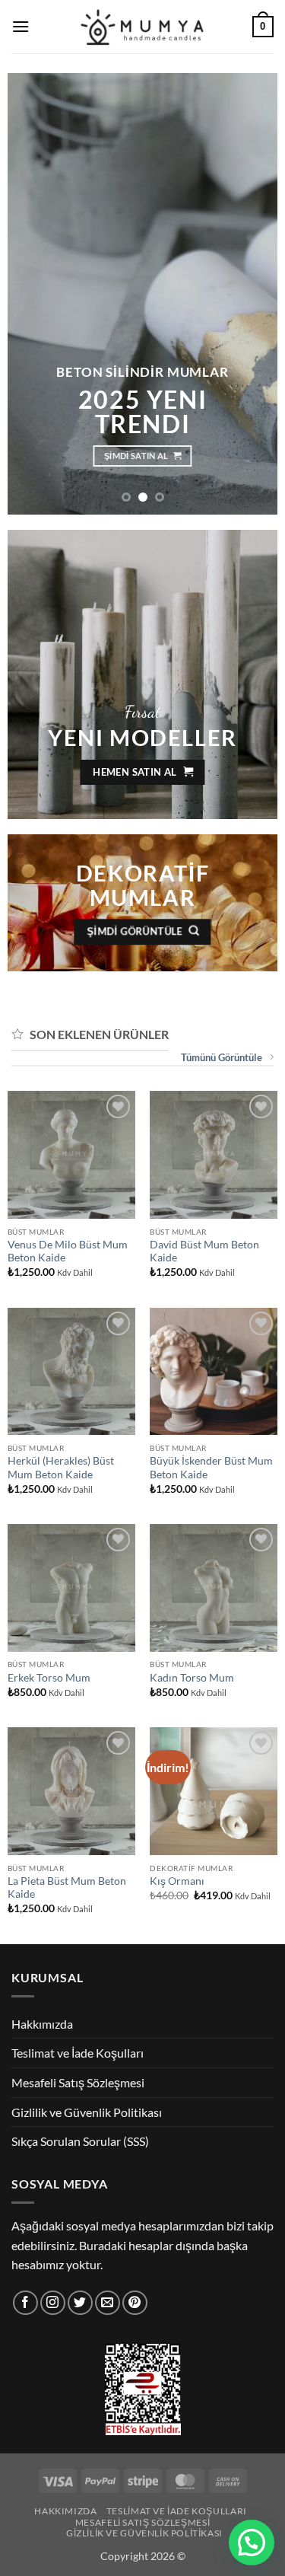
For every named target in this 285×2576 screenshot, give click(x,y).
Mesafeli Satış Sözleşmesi (78, 2082)
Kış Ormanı (177, 1881)
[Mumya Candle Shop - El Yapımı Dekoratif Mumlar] (142, 27)
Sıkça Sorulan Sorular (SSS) (80, 2141)
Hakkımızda (42, 2024)
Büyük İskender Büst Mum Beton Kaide (211, 1468)
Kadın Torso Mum (192, 1678)
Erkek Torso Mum (49, 1678)
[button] (21, 26)
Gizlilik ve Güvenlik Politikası (87, 2112)
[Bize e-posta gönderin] (108, 2303)
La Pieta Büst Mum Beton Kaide (67, 1888)
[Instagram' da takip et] (53, 2303)
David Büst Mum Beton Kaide (204, 1251)
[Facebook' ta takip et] (25, 2303)
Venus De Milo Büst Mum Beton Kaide (68, 1251)
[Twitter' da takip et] (80, 2303)
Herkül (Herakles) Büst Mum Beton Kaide (61, 1468)
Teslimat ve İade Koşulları (78, 2053)
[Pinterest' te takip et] (135, 2303)
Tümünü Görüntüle (222, 1057)
